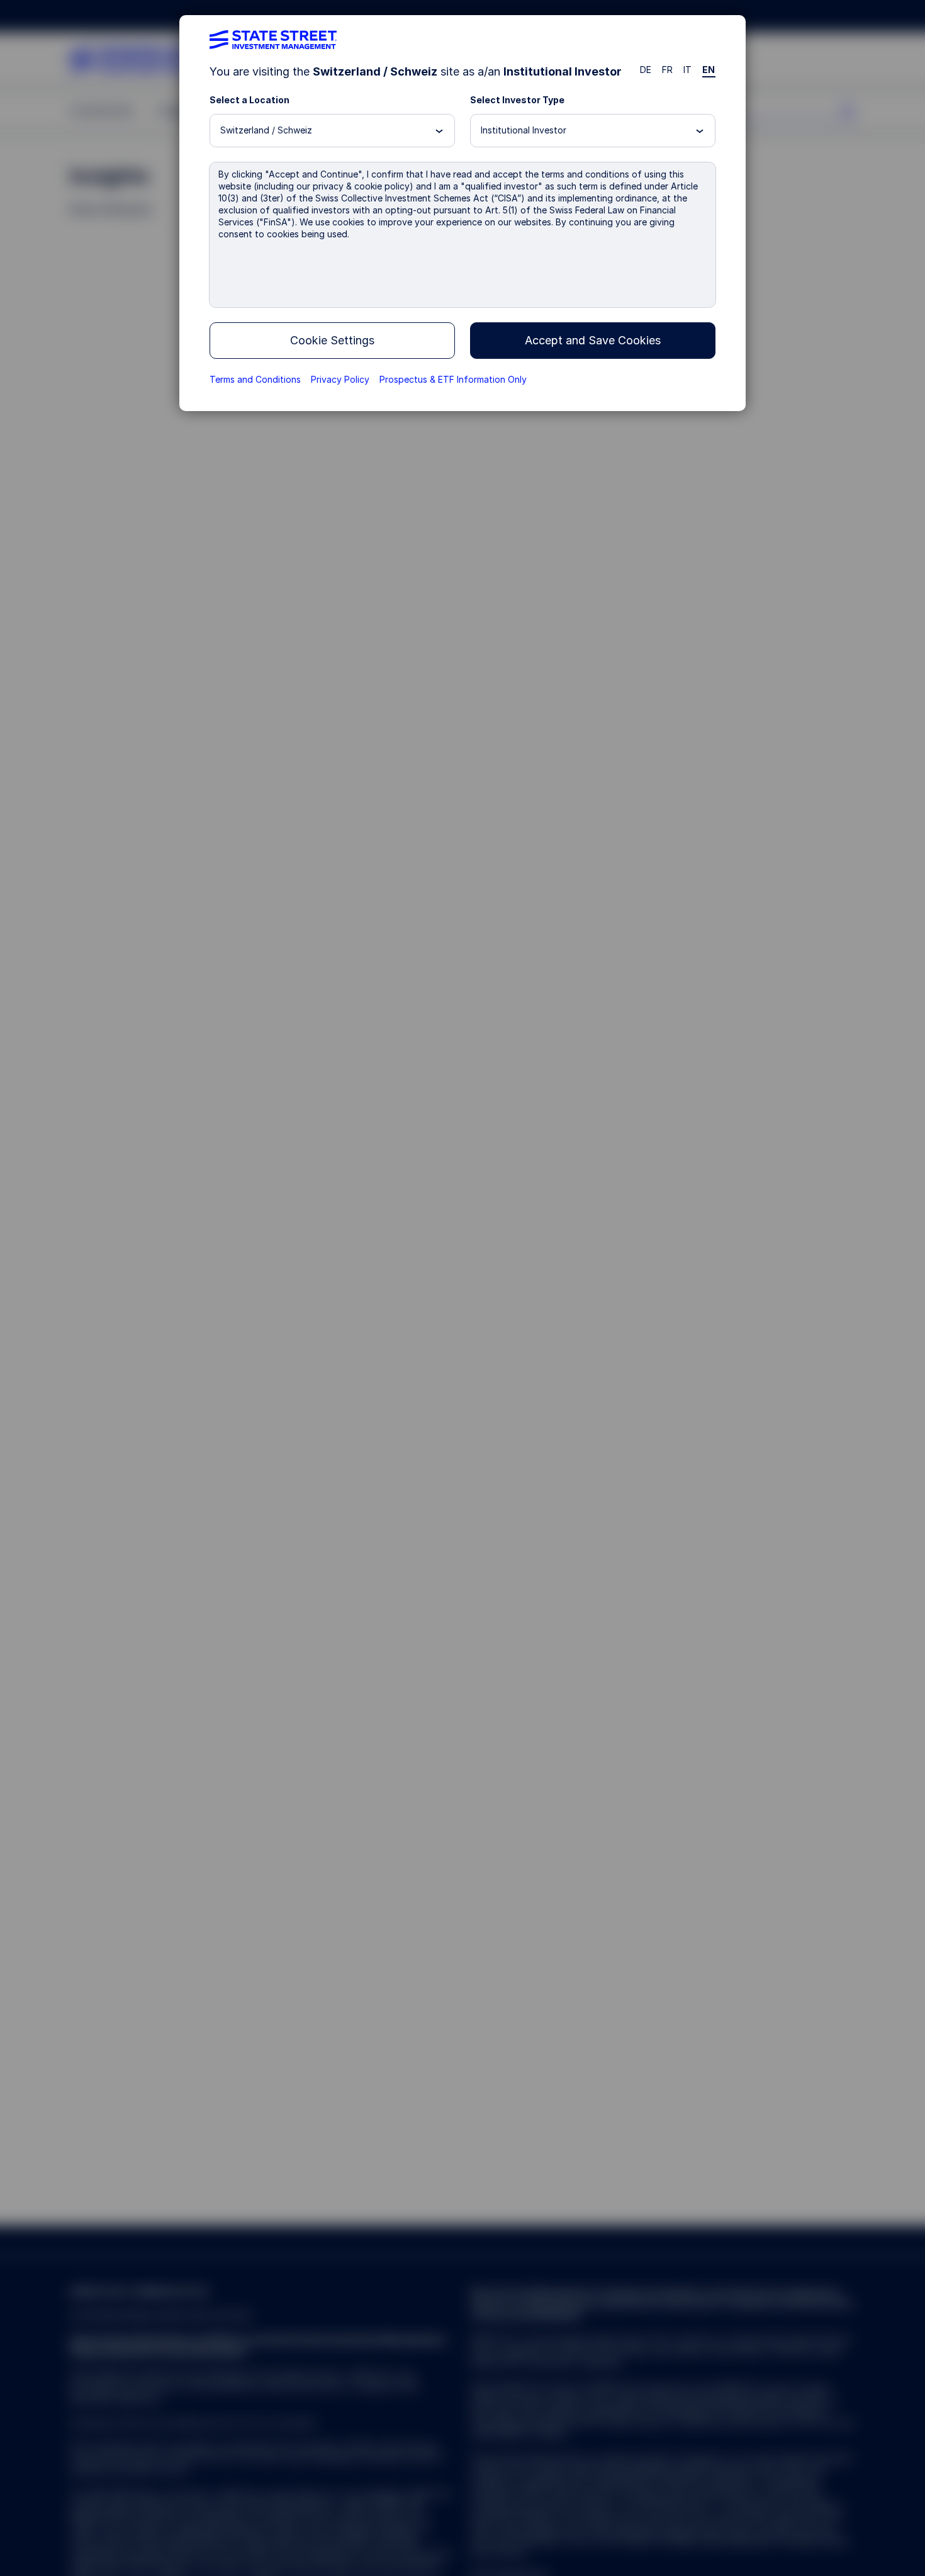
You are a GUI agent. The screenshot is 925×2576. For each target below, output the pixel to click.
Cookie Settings (332, 340)
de (646, 70)
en (709, 70)
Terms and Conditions (255, 379)
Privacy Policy (340, 379)
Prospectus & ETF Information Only (453, 379)
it (688, 70)
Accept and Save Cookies (593, 340)
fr (668, 70)
